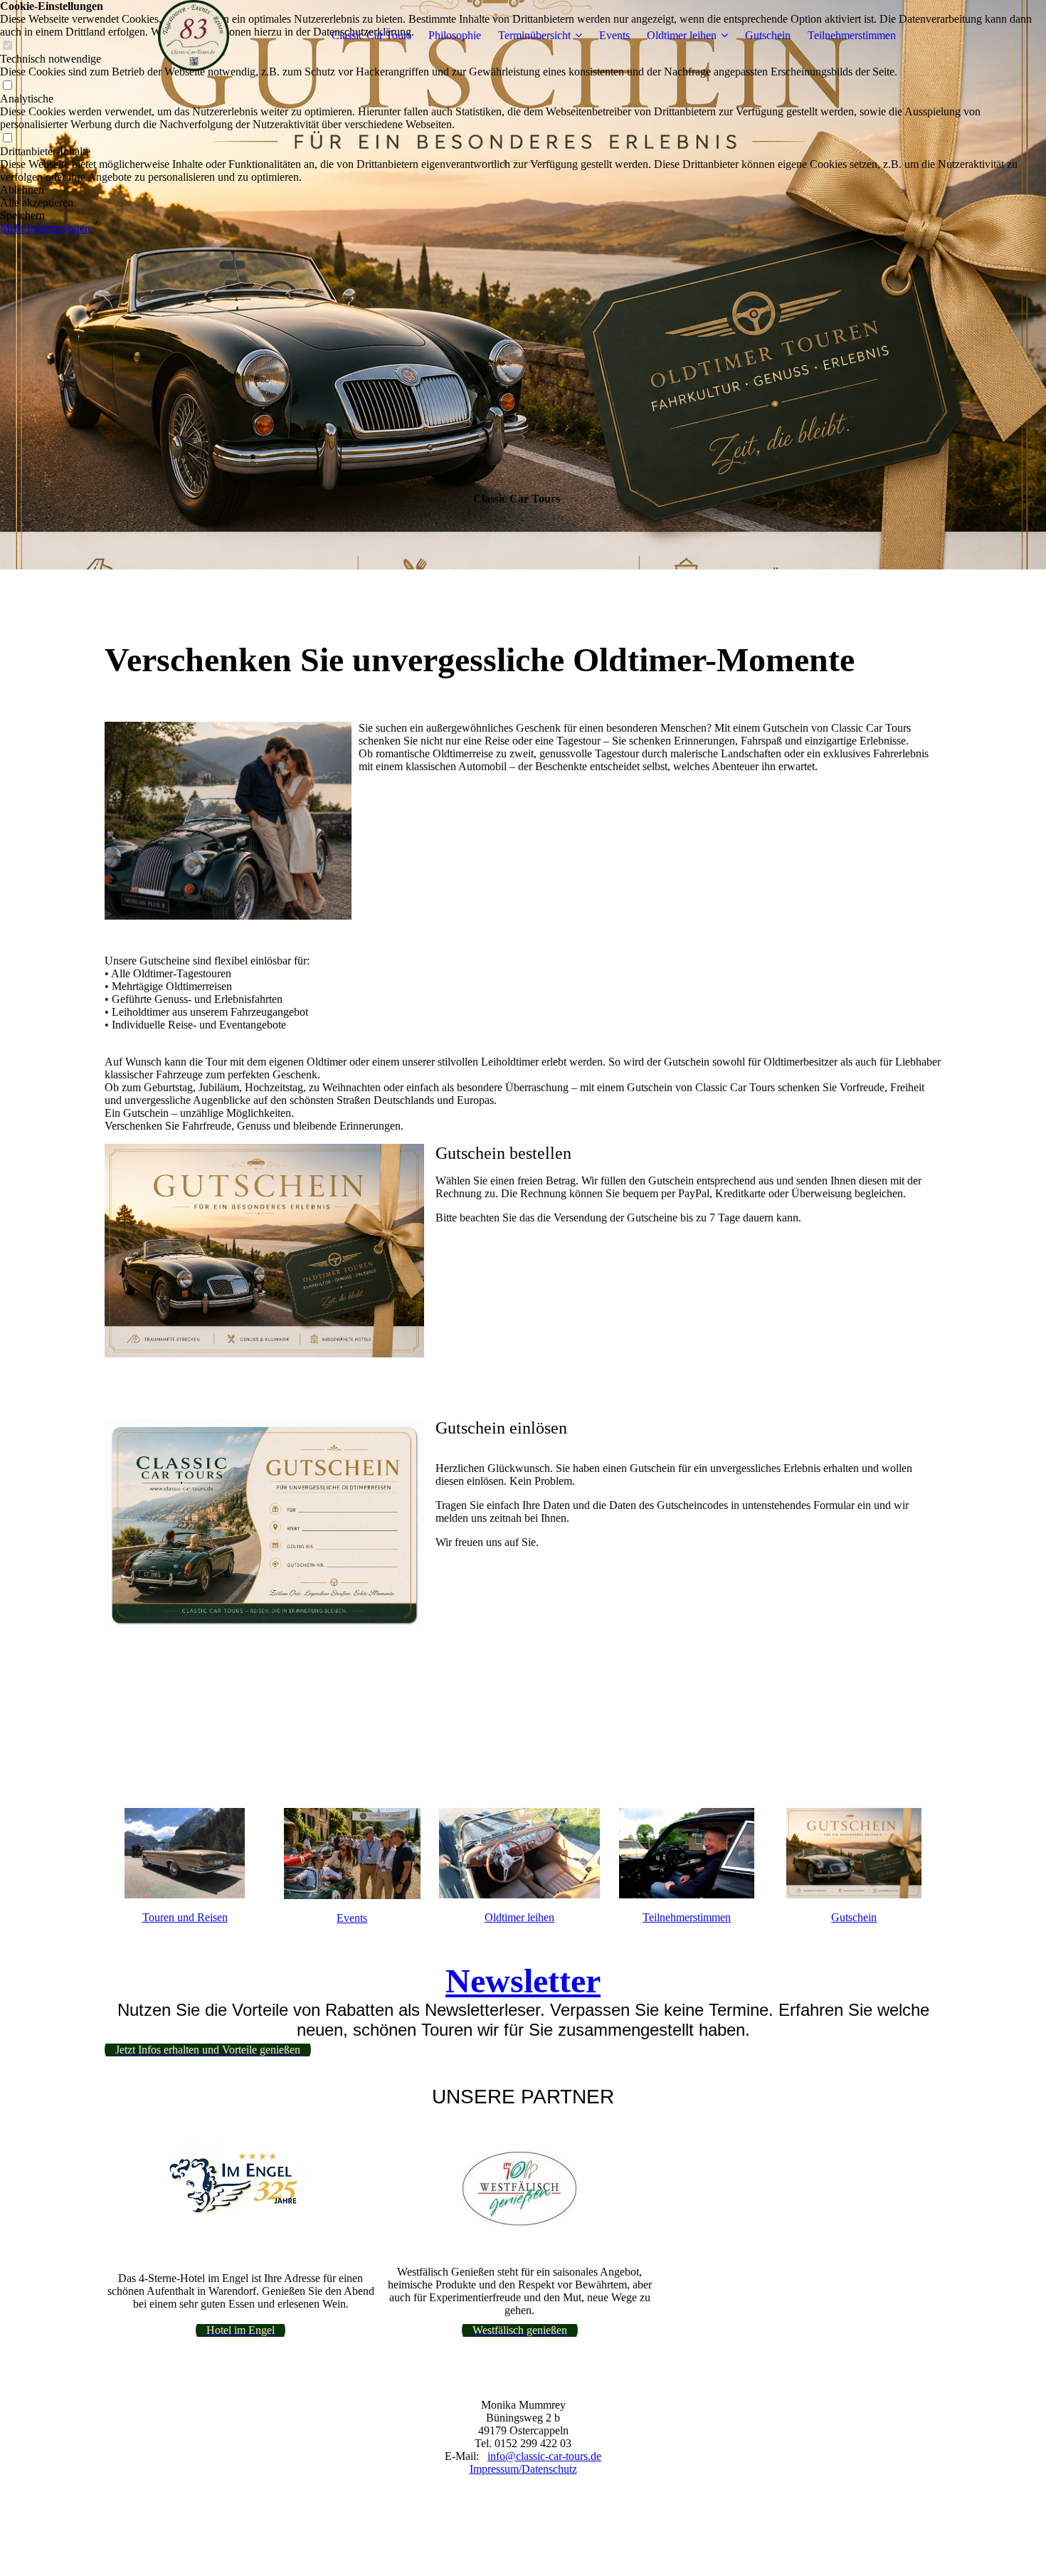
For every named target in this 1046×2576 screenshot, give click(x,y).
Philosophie (455, 35)
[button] (523, 190)
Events (614, 35)
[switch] (7, 86)
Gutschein (768, 35)
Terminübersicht (534, 35)
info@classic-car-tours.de (544, 2456)
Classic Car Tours (371, 35)
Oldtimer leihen (682, 35)
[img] (194, 36)
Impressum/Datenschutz (523, 2469)
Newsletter (523, 1981)
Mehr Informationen (45, 228)
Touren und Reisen (185, 1917)
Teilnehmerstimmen (852, 35)
